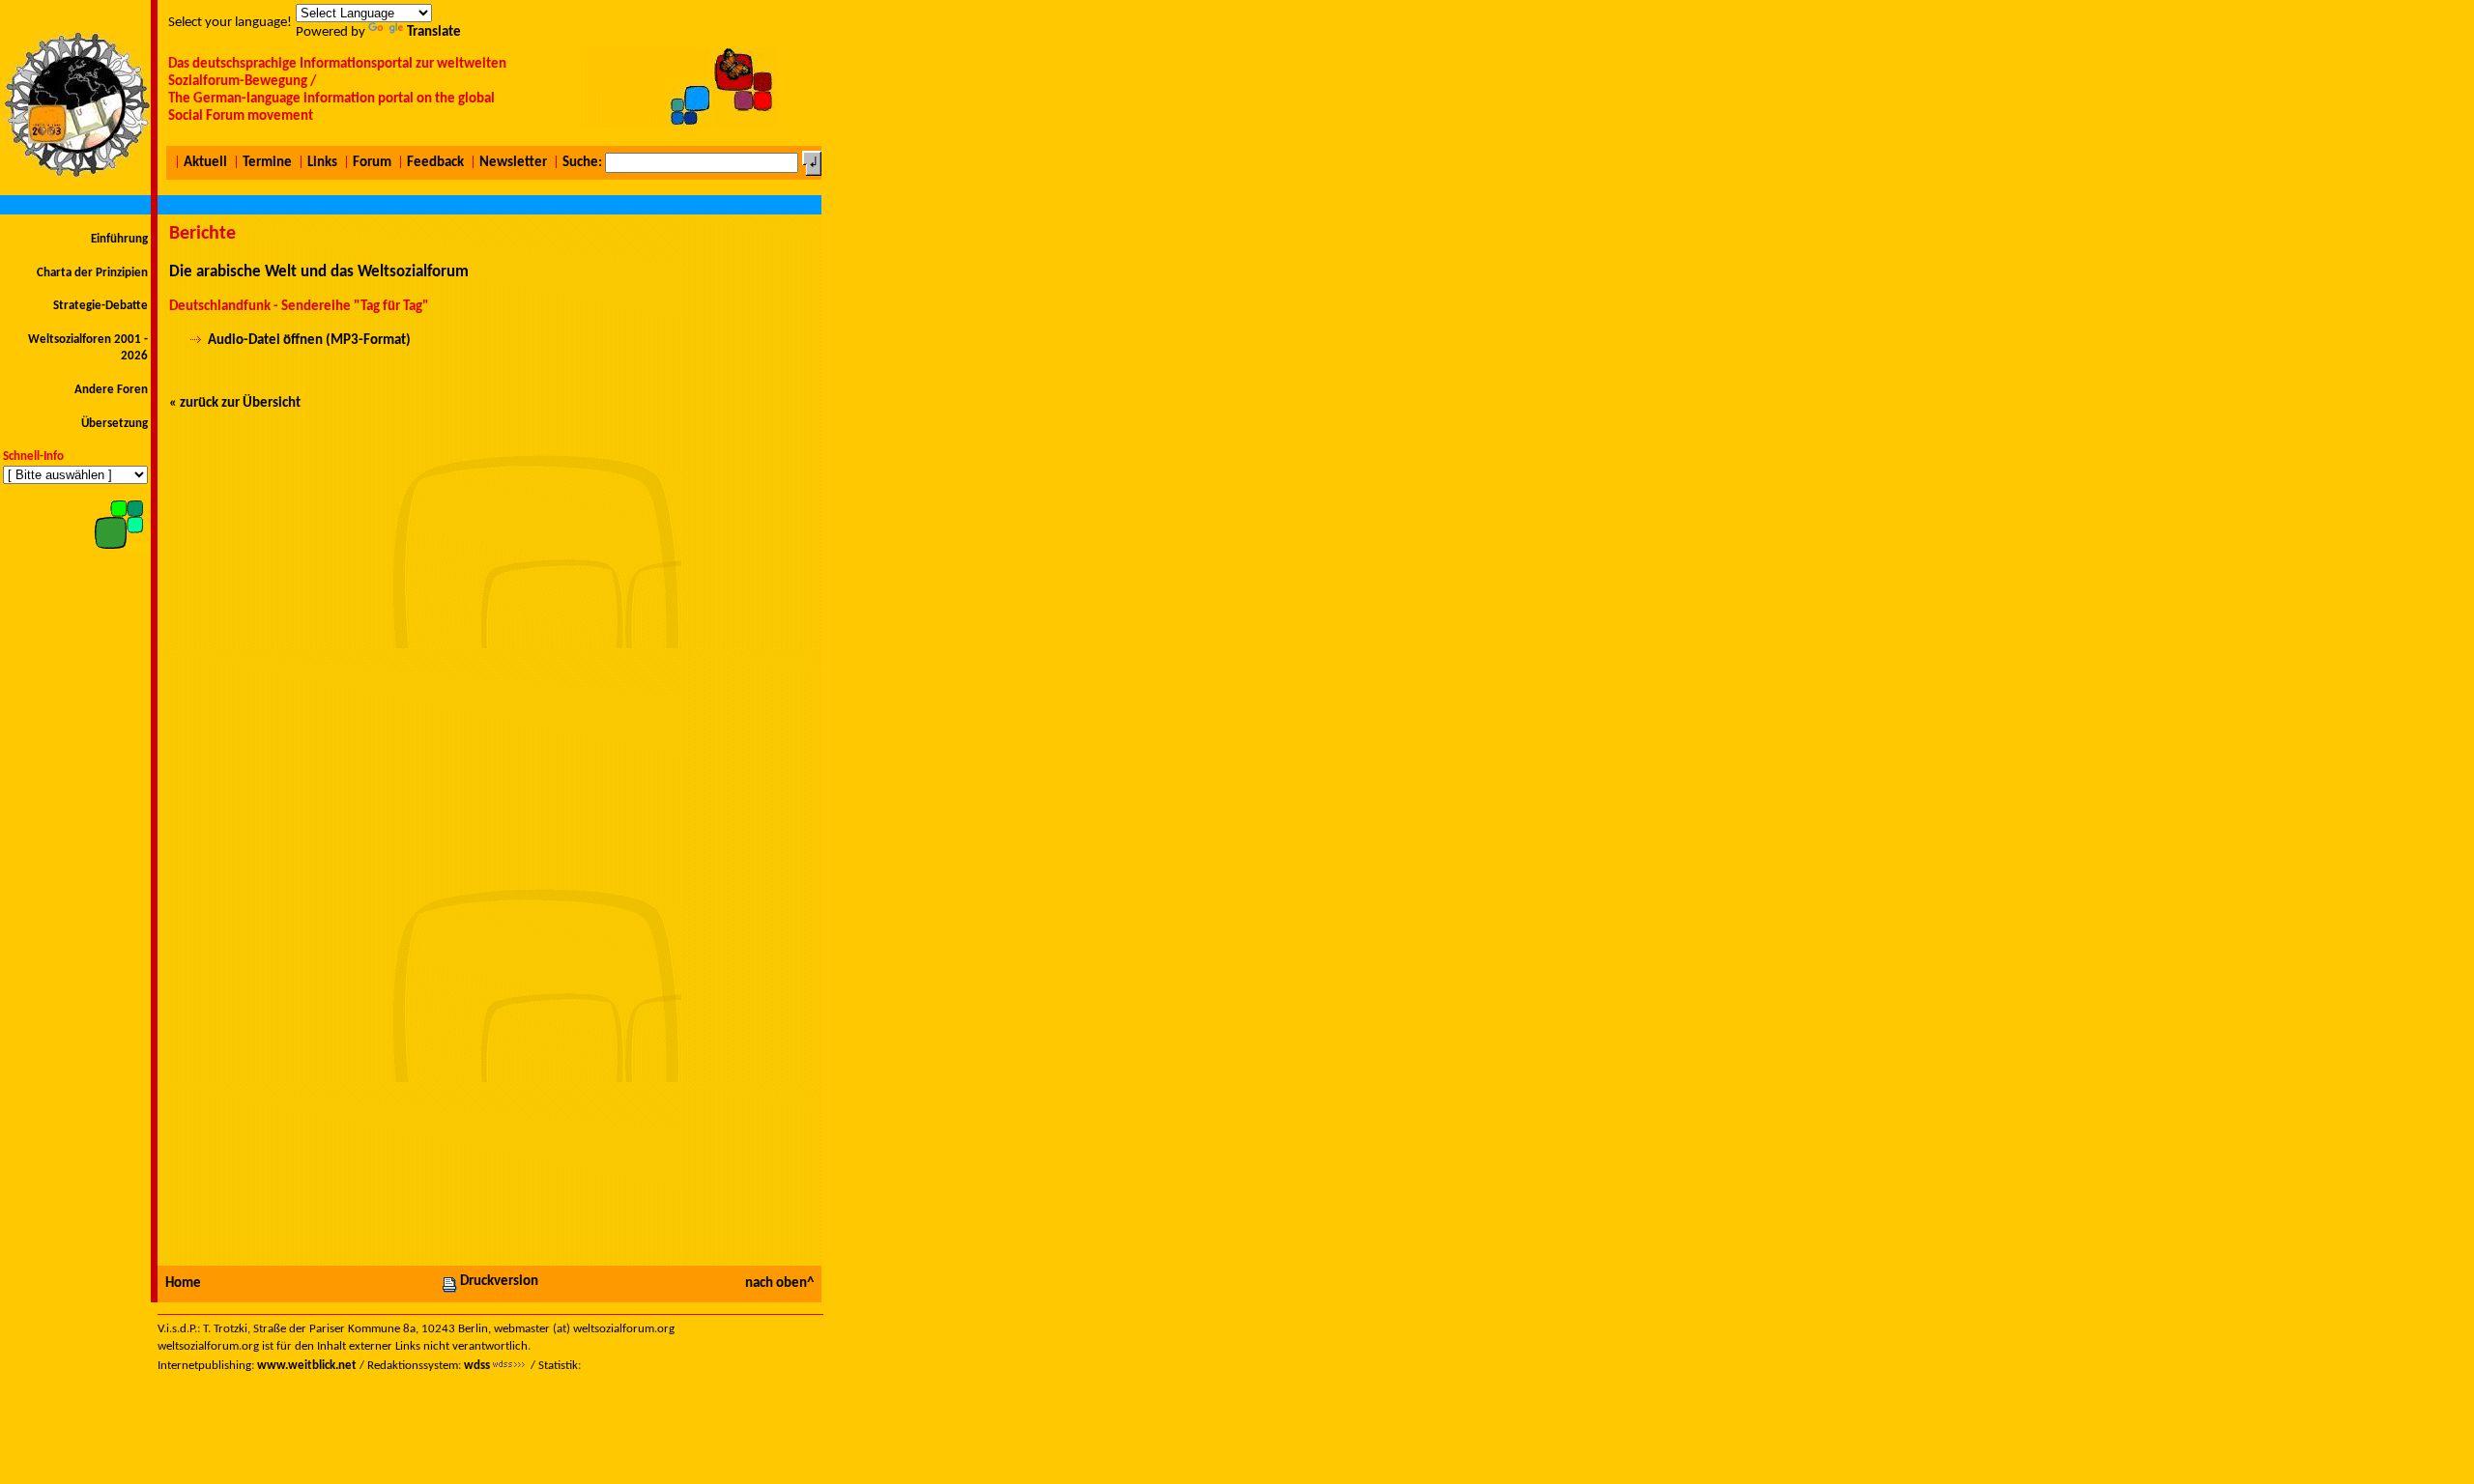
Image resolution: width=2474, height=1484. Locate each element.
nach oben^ (779, 1284)
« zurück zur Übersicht (235, 403)
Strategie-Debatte (101, 306)
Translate (434, 32)
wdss (477, 1366)
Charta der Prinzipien (92, 273)
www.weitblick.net (307, 1366)
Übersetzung (115, 424)
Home (183, 1284)
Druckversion (499, 1282)
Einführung (119, 239)
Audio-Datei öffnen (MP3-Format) (309, 341)
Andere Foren (111, 390)
